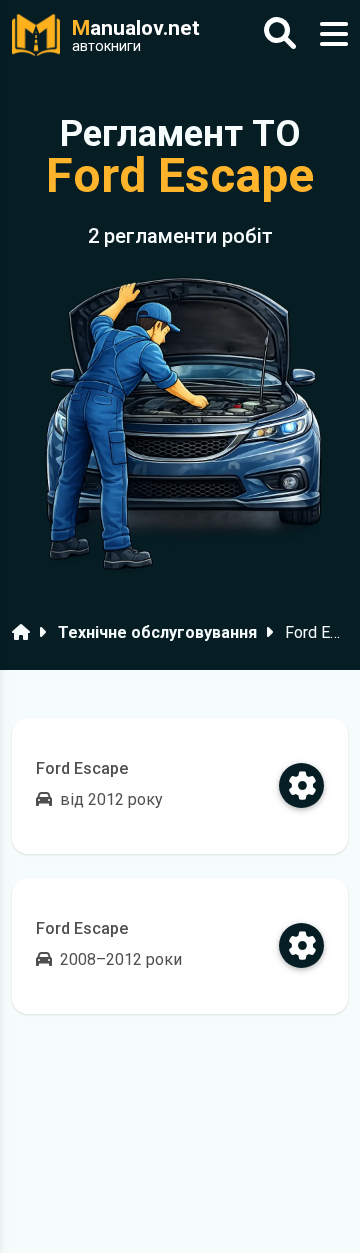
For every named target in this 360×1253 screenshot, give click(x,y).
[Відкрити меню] (334, 34)
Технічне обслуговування (157, 632)
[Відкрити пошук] (280, 34)
